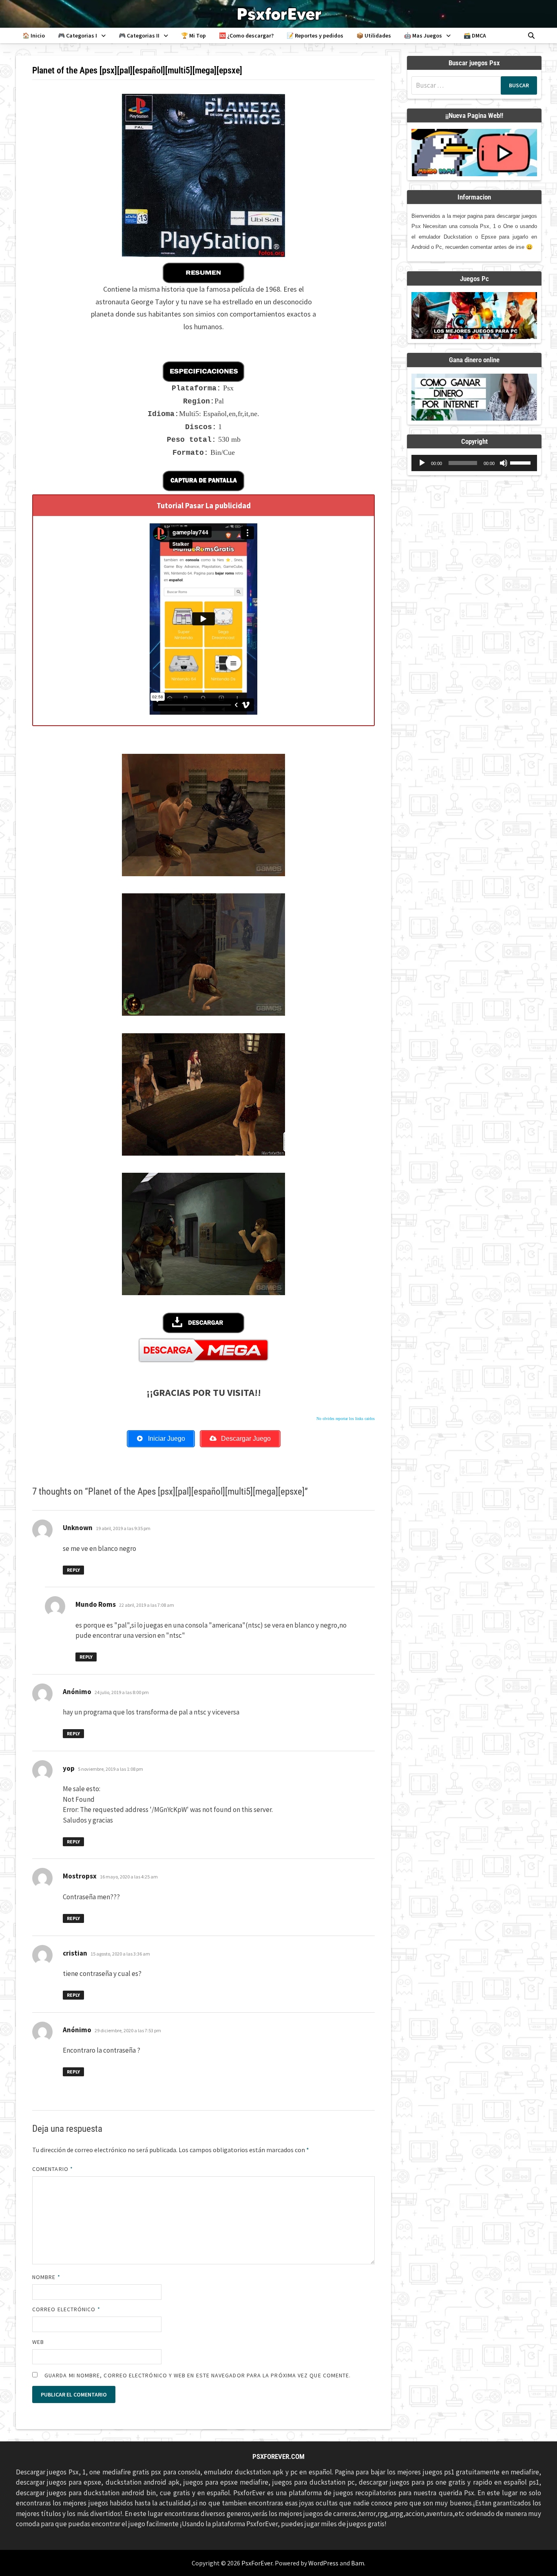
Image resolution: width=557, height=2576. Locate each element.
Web (38, 2342)
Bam (358, 2563)
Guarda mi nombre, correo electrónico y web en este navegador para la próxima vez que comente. (198, 2375)
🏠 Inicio (34, 35)
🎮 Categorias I (77, 35)
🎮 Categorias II (139, 35)
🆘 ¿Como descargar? (246, 35)
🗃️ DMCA (475, 35)
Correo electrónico (66, 2309)
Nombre (46, 2277)
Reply (73, 1570)
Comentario (53, 2169)
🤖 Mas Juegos (423, 35)
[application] (474, 463)
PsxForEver (257, 2563)
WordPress (323, 2563)
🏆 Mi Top (193, 35)
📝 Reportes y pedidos (315, 35)
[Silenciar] (504, 463)
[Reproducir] (422, 463)
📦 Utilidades (374, 35)
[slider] (522, 462)
